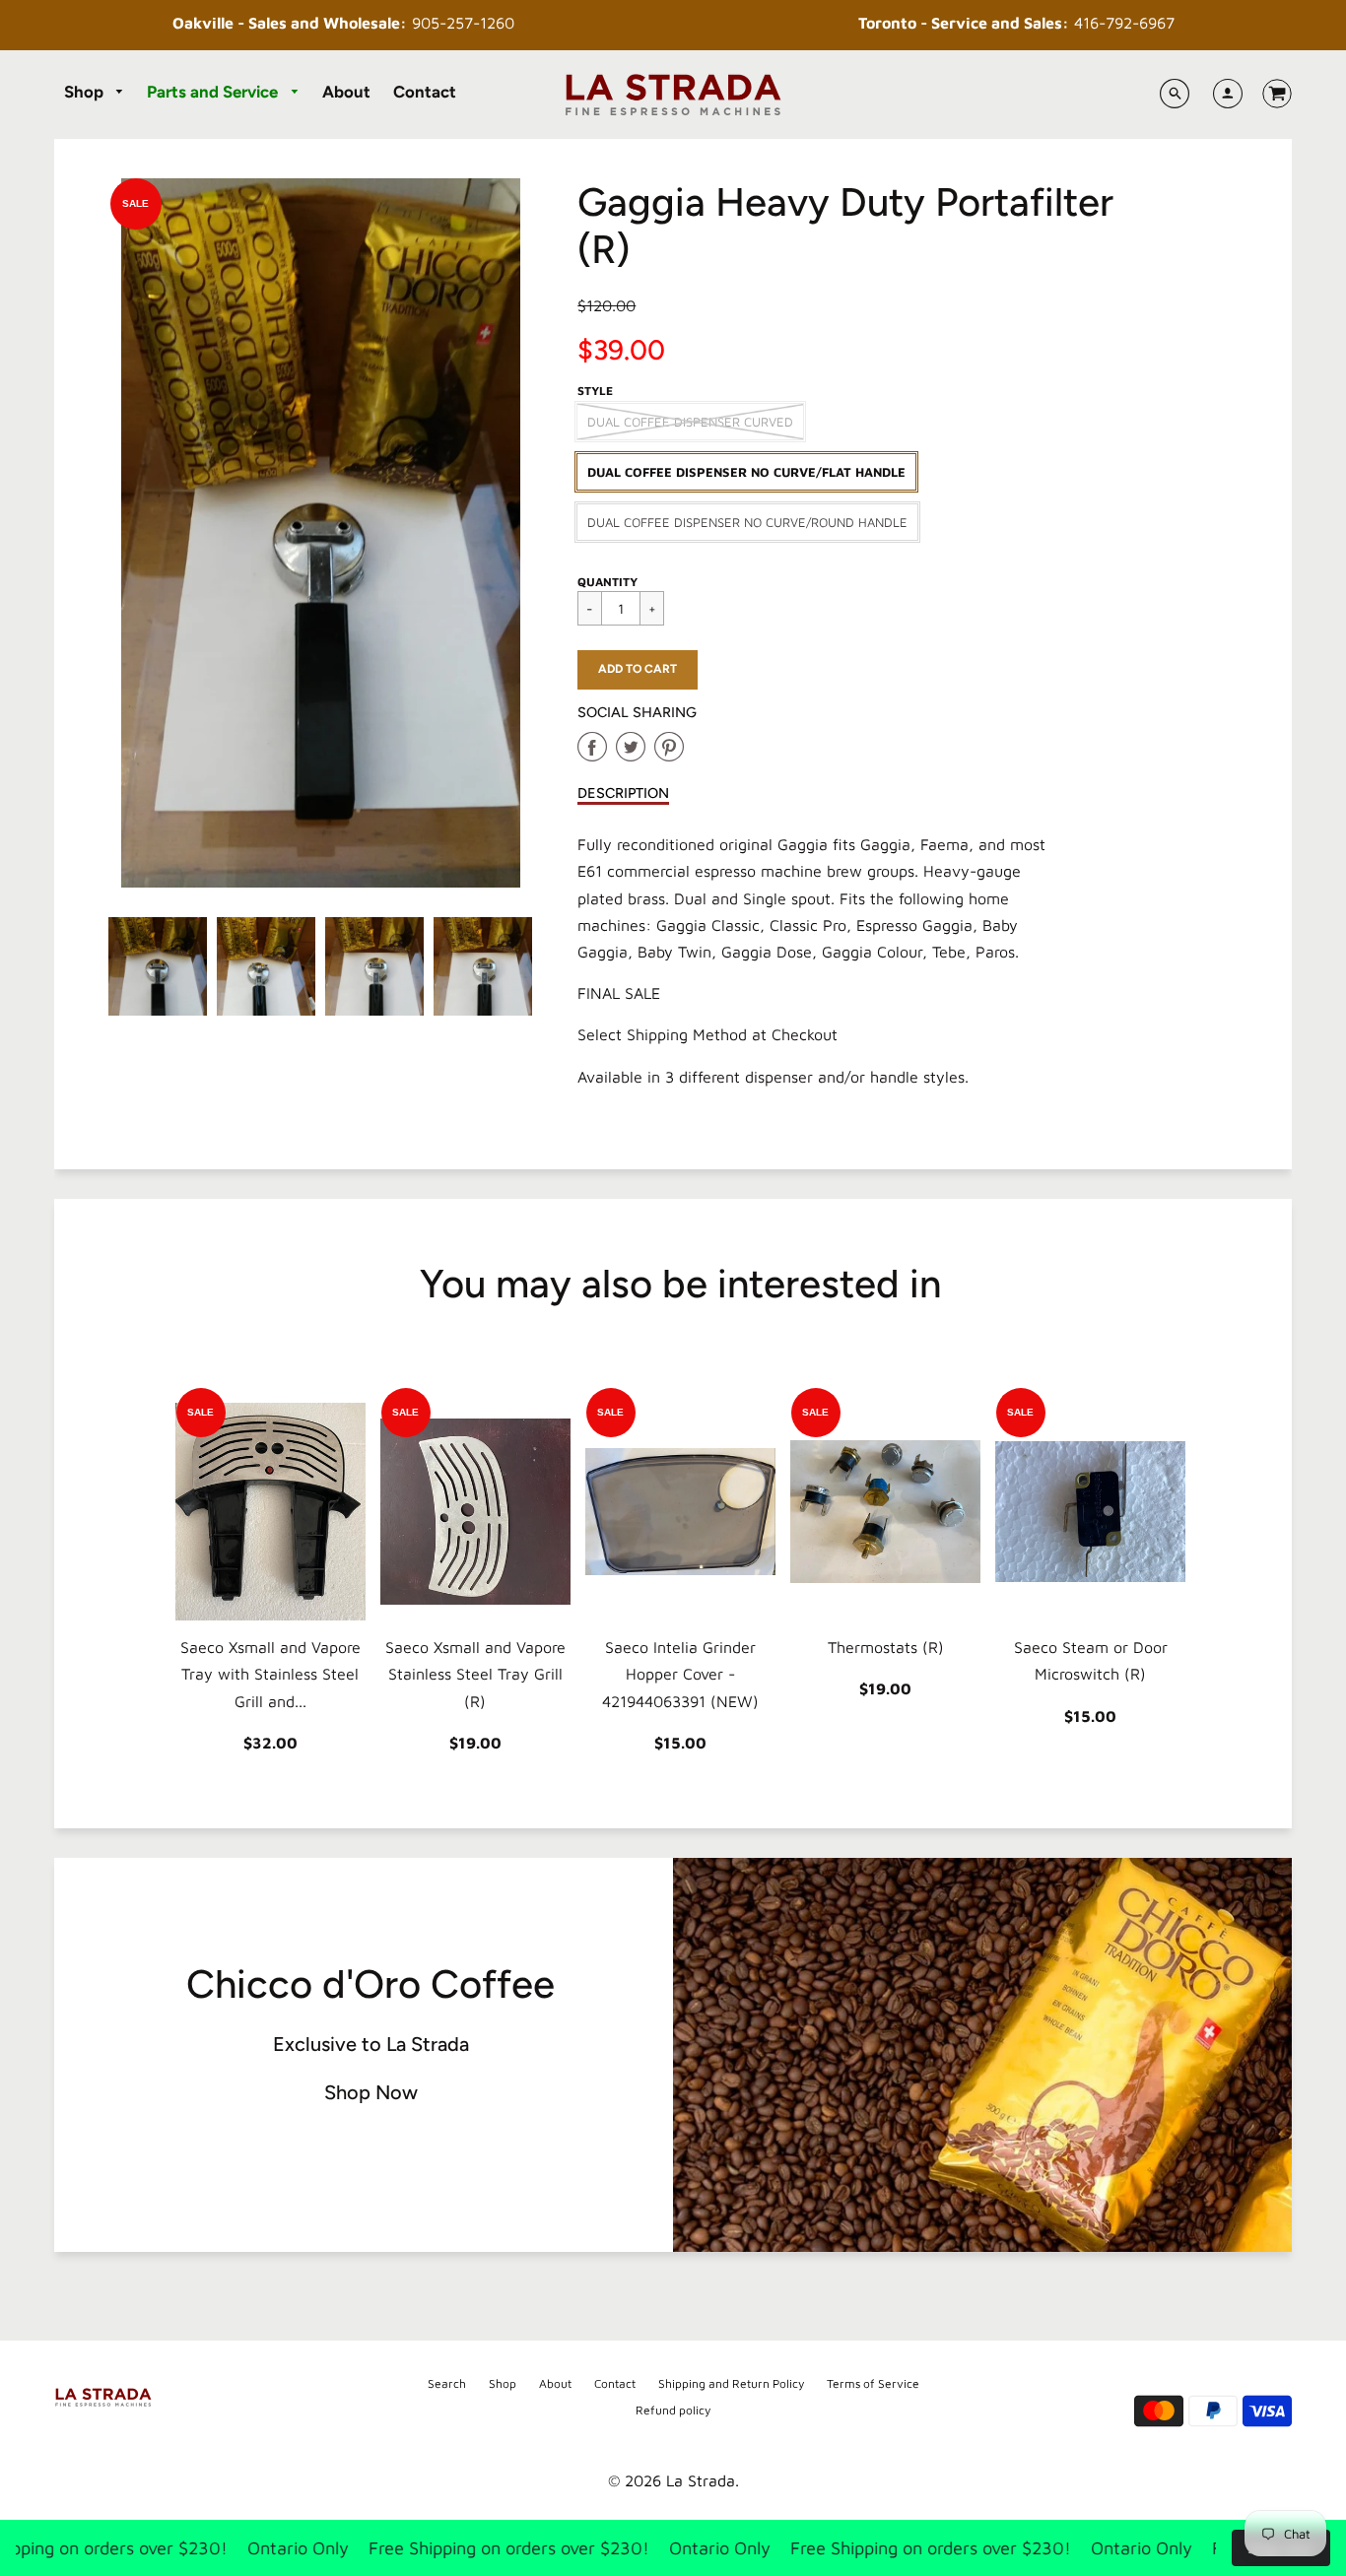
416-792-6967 (1016, 23)
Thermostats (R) (886, 1647)
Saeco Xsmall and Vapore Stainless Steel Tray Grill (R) (475, 1674)
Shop (86, 92)
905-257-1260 (343, 23)
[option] (321, 533)
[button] (638, 670)
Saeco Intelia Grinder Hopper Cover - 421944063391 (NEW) (680, 1674)
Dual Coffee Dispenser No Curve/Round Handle (747, 522)
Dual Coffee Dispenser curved (690, 422)
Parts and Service (214, 92)
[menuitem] (95, 93)
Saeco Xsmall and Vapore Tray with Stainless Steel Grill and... (270, 1674)
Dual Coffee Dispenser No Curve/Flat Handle (746, 472)
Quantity (607, 582)
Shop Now (371, 2092)
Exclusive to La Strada (371, 2044)
